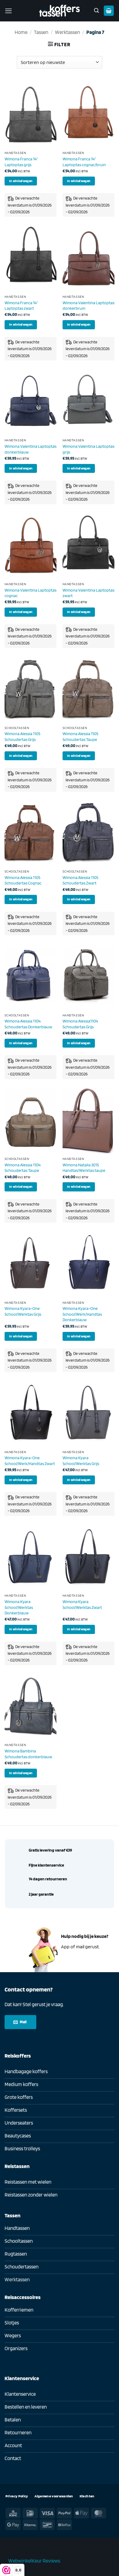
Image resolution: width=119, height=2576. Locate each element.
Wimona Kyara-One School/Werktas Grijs (23, 1311)
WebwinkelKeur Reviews (34, 2561)
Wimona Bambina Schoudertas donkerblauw (28, 1754)
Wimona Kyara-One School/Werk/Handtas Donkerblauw (82, 1314)
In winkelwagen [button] (21, 181)
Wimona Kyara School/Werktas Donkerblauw (19, 1607)
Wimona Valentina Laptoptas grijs (88, 449)
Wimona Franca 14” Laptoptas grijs (21, 162)
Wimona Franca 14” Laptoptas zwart (21, 305)
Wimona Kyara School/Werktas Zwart (82, 1604)
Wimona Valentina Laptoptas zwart (88, 593)
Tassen (41, 32)
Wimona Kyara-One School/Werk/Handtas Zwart (30, 1460)
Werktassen (67, 32)
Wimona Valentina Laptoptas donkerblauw (31, 449)
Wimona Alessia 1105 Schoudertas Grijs (22, 736)
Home (21, 32)
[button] (9, 11)
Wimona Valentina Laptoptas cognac (31, 593)
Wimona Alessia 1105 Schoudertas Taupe (80, 736)
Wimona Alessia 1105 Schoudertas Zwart (80, 880)
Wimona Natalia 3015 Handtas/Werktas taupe (84, 1168)
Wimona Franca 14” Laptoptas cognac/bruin (84, 162)
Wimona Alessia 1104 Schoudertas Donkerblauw (28, 1024)
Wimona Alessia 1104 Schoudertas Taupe (23, 1168)
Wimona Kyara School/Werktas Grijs (81, 1460)
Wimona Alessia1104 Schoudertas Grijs (80, 1024)
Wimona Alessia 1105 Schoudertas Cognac (23, 880)
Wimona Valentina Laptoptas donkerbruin (88, 305)
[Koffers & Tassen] (60, 11)
